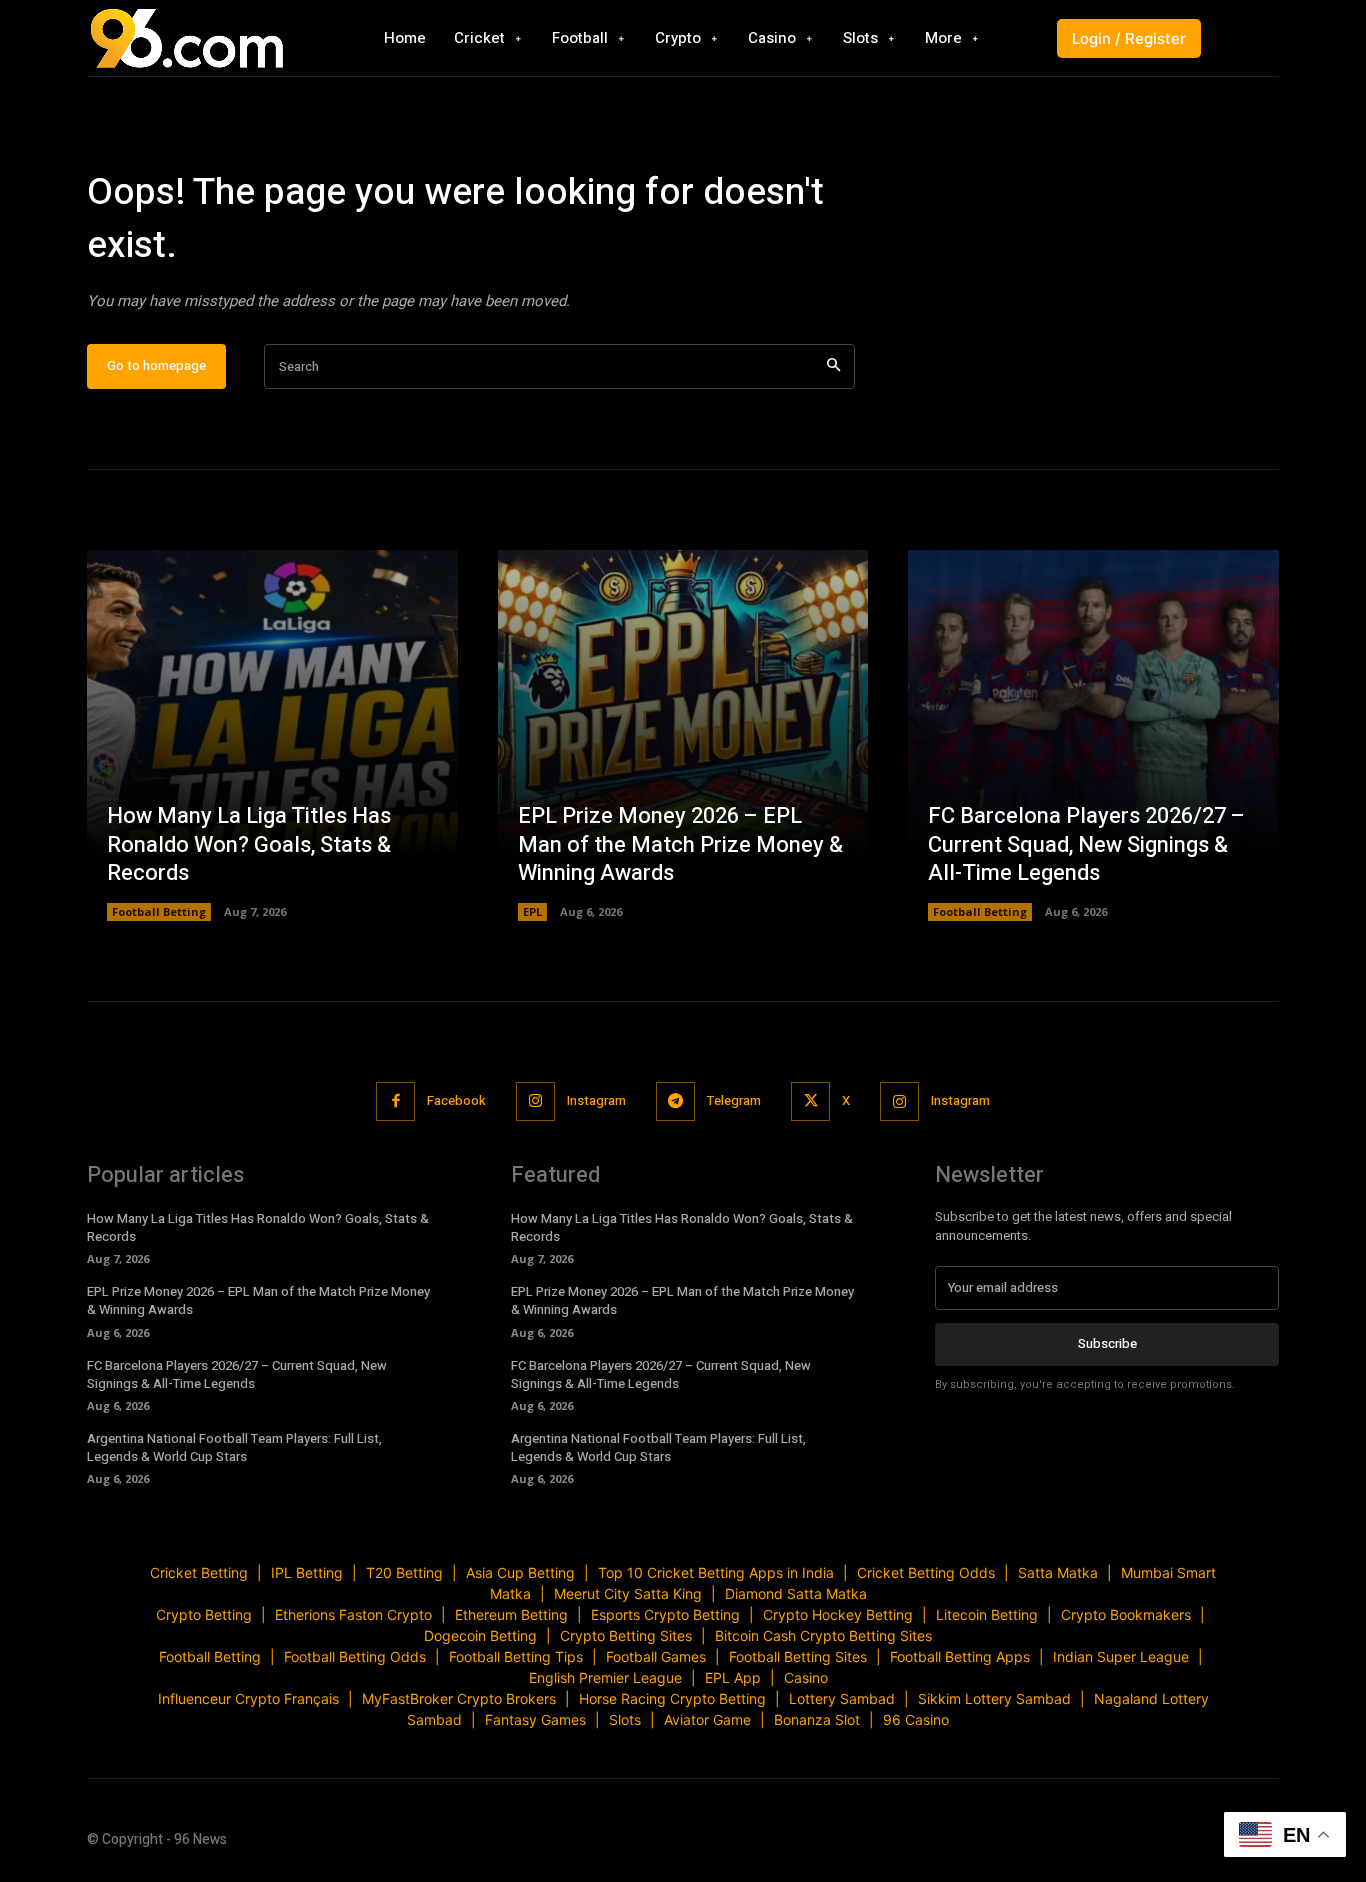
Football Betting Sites (798, 1656)
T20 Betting (404, 1572)
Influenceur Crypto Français (248, 1698)
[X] (810, 1101)
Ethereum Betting (511, 1614)
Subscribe (1107, 1343)
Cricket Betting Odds (926, 1572)
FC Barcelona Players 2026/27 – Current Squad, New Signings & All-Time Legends (1086, 844)
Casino (806, 1677)
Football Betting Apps (960, 1656)
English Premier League (605, 1677)
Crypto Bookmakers (1126, 1614)
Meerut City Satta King (628, 1593)
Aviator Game (707, 1719)
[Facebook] (395, 1101)
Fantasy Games (535, 1719)
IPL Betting (307, 1572)
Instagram (596, 1100)
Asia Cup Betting (520, 1572)
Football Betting (159, 911)
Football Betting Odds (355, 1656)
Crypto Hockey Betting (838, 1614)
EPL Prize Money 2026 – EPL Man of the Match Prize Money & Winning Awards (680, 844)
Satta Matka (1058, 1572)
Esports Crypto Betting (665, 1614)
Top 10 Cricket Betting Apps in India (716, 1572)
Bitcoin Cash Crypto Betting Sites (823, 1635)
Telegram (734, 1100)
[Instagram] (535, 1101)
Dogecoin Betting (480, 1635)
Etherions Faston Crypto (353, 1614)
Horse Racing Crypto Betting (672, 1698)
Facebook (456, 1100)
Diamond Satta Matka (796, 1593)
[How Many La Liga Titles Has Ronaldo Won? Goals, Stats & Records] (272, 735)
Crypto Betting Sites (626, 1635)
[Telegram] (675, 1101)
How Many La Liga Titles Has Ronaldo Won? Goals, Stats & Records (249, 844)
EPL (532, 911)
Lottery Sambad (842, 1698)
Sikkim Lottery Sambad (994, 1698)
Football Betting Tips (516, 1656)
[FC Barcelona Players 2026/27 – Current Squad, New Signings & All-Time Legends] (1093, 735)
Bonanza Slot (817, 1719)
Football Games (656, 1656)
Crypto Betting (204, 1614)
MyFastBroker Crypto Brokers (459, 1698)
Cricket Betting (199, 1572)
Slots (625, 1719)
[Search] (833, 366)
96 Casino (916, 1719)
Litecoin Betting (987, 1614)
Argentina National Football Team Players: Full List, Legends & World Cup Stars (234, 1447)
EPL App (733, 1677)
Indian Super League (1121, 1656)
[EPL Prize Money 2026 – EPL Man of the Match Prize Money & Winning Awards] (683, 735)
